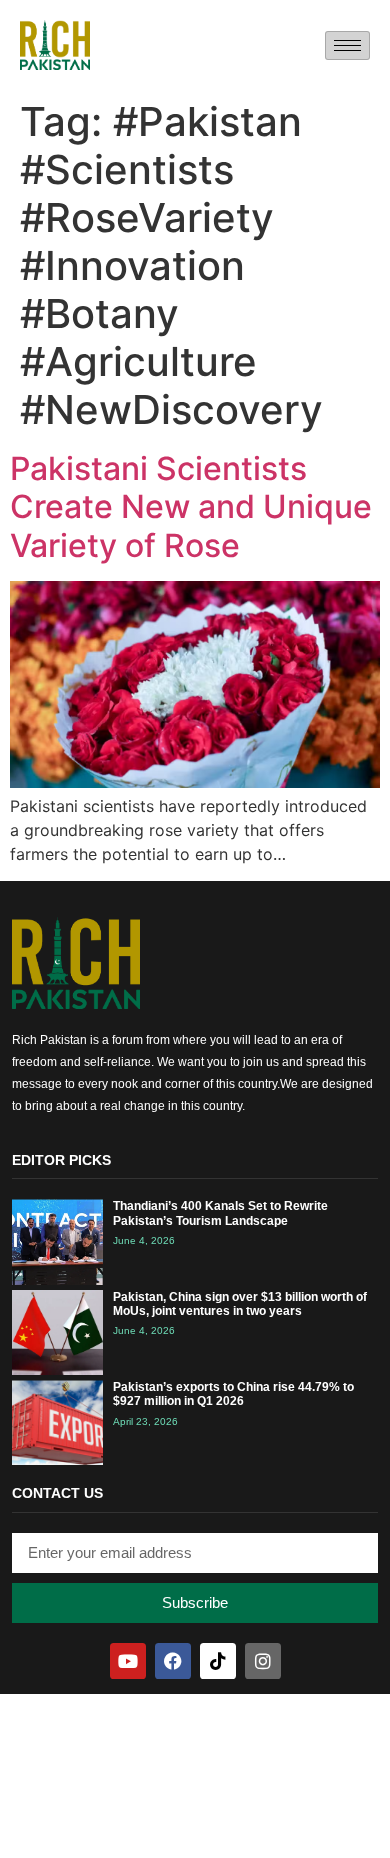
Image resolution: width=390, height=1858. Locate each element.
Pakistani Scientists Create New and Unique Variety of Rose (191, 507)
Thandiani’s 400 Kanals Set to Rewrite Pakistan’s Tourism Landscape (220, 1213)
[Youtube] (128, 1661)
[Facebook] (173, 1661)
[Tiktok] (218, 1661)
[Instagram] (263, 1661)
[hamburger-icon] (347, 45)
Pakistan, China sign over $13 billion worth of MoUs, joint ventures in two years (240, 1304)
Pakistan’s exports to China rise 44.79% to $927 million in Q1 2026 (233, 1394)
